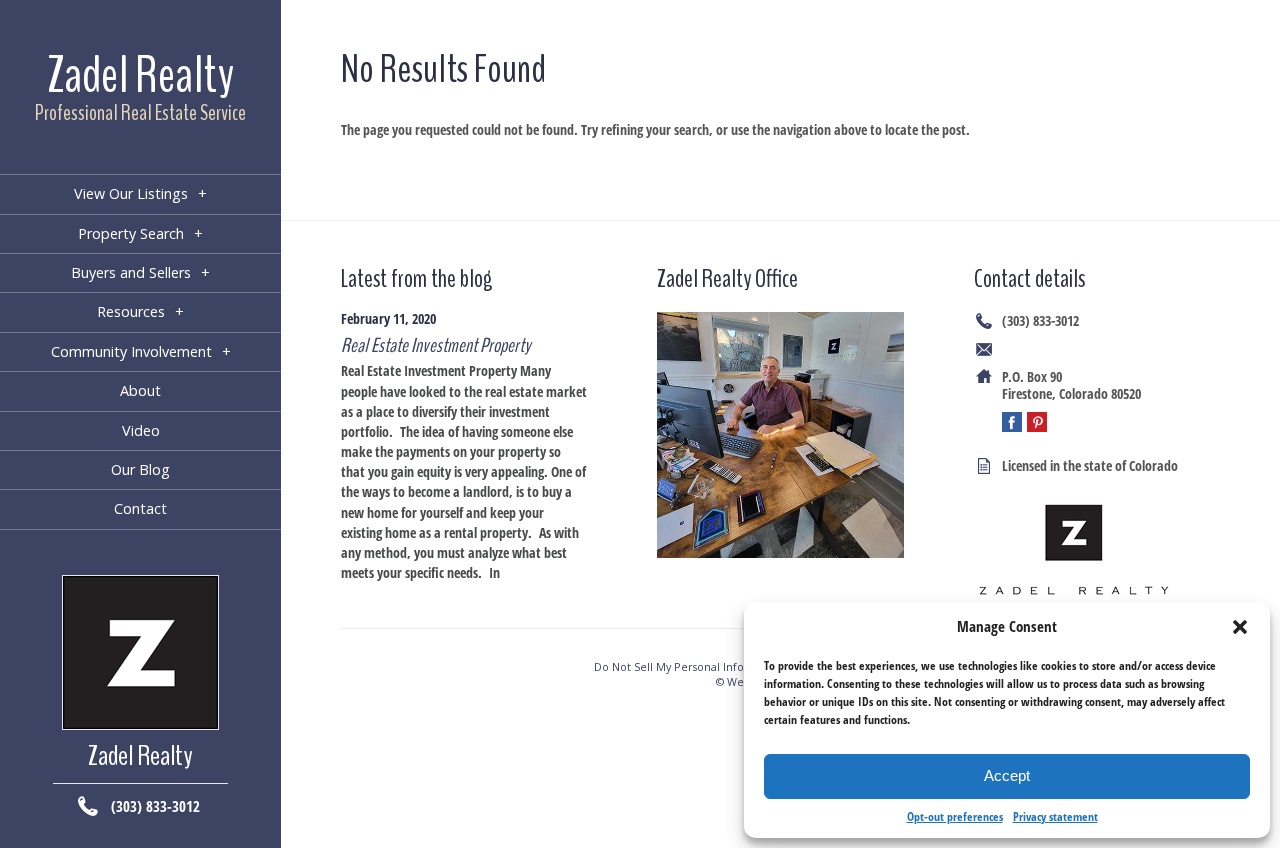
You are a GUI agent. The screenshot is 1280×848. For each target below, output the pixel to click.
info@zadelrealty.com (1061, 348)
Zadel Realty (140, 75)
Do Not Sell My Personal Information (690, 666)
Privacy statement (1055, 816)
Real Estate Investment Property (435, 345)
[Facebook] (1012, 422)
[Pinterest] (1037, 422)
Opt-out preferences (955, 816)
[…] (512, 572)
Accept (1007, 775)
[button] (1240, 627)
